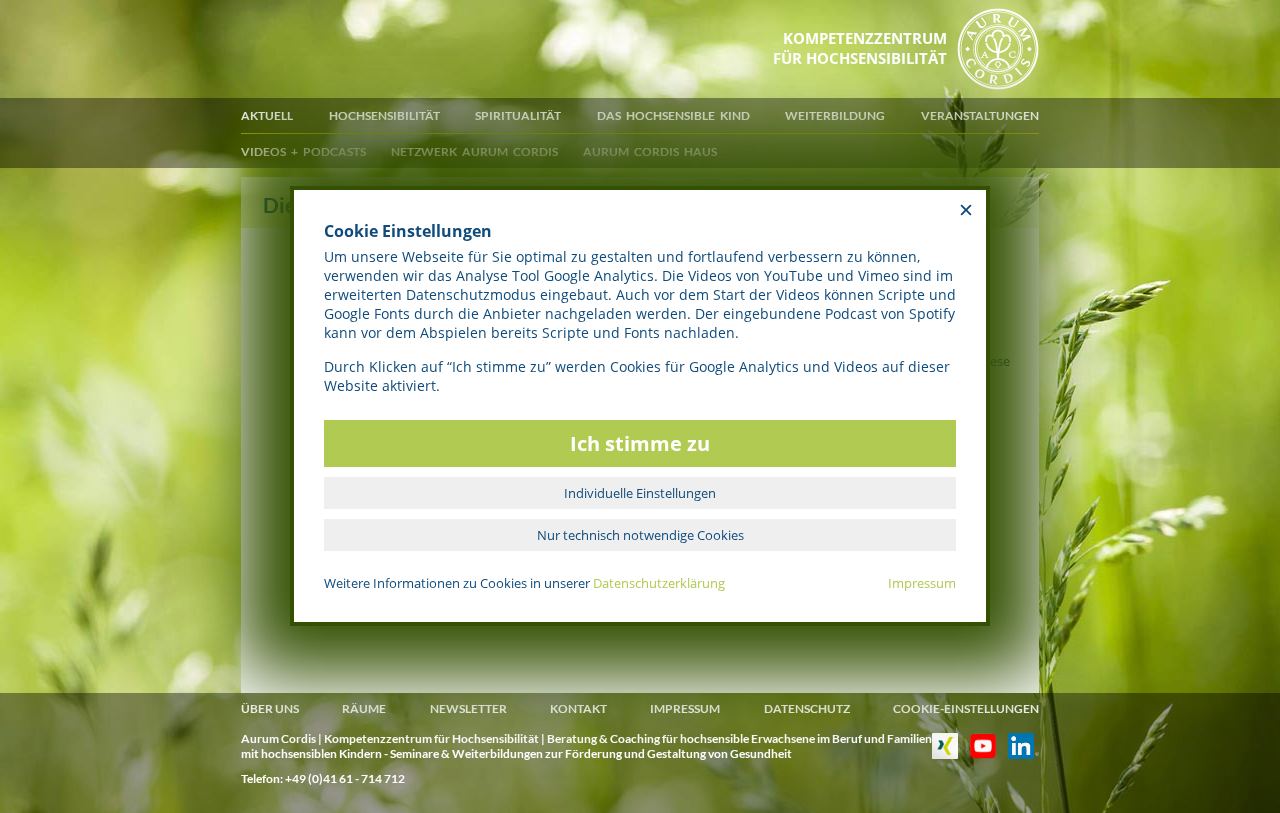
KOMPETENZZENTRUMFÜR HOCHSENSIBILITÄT (860, 48)
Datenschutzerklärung (659, 583)
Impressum (922, 583)
